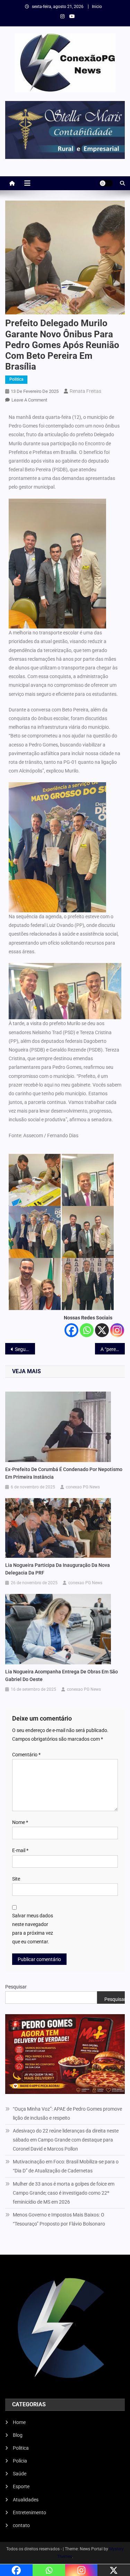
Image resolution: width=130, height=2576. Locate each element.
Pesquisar (16, 1987)
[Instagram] (117, 1330)
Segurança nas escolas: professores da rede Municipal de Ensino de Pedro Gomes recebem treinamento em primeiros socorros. (25, 1349)
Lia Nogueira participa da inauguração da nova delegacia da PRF (58, 1569)
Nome (20, 1822)
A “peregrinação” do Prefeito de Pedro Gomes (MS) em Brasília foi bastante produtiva (113, 1349)
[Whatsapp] (87, 1330)
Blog (18, 2435)
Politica (16, 379)
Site (16, 1879)
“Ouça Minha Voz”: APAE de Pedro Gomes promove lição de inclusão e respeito (67, 2113)
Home (19, 2422)
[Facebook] (71, 1330)
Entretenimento (29, 2512)
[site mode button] (106, 183)
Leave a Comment (29, 400)
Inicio (97, 7)
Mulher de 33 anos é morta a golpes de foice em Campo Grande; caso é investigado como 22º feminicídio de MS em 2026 (64, 2193)
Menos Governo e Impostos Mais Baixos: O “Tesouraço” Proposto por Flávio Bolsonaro (59, 2219)
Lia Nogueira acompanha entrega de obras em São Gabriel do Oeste (62, 1675)
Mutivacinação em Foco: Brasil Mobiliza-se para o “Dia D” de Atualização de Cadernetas (66, 2166)
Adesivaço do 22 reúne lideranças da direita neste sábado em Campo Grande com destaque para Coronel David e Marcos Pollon (66, 2140)
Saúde (20, 2474)
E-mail (20, 1850)
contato (21, 2525)
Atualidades (26, 2500)
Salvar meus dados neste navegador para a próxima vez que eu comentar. (33, 1929)
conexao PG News (83, 1487)
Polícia (20, 2461)
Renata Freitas (85, 391)
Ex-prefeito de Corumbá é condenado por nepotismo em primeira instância (64, 1473)
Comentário (26, 1755)
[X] (102, 1330)
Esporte (21, 2486)
